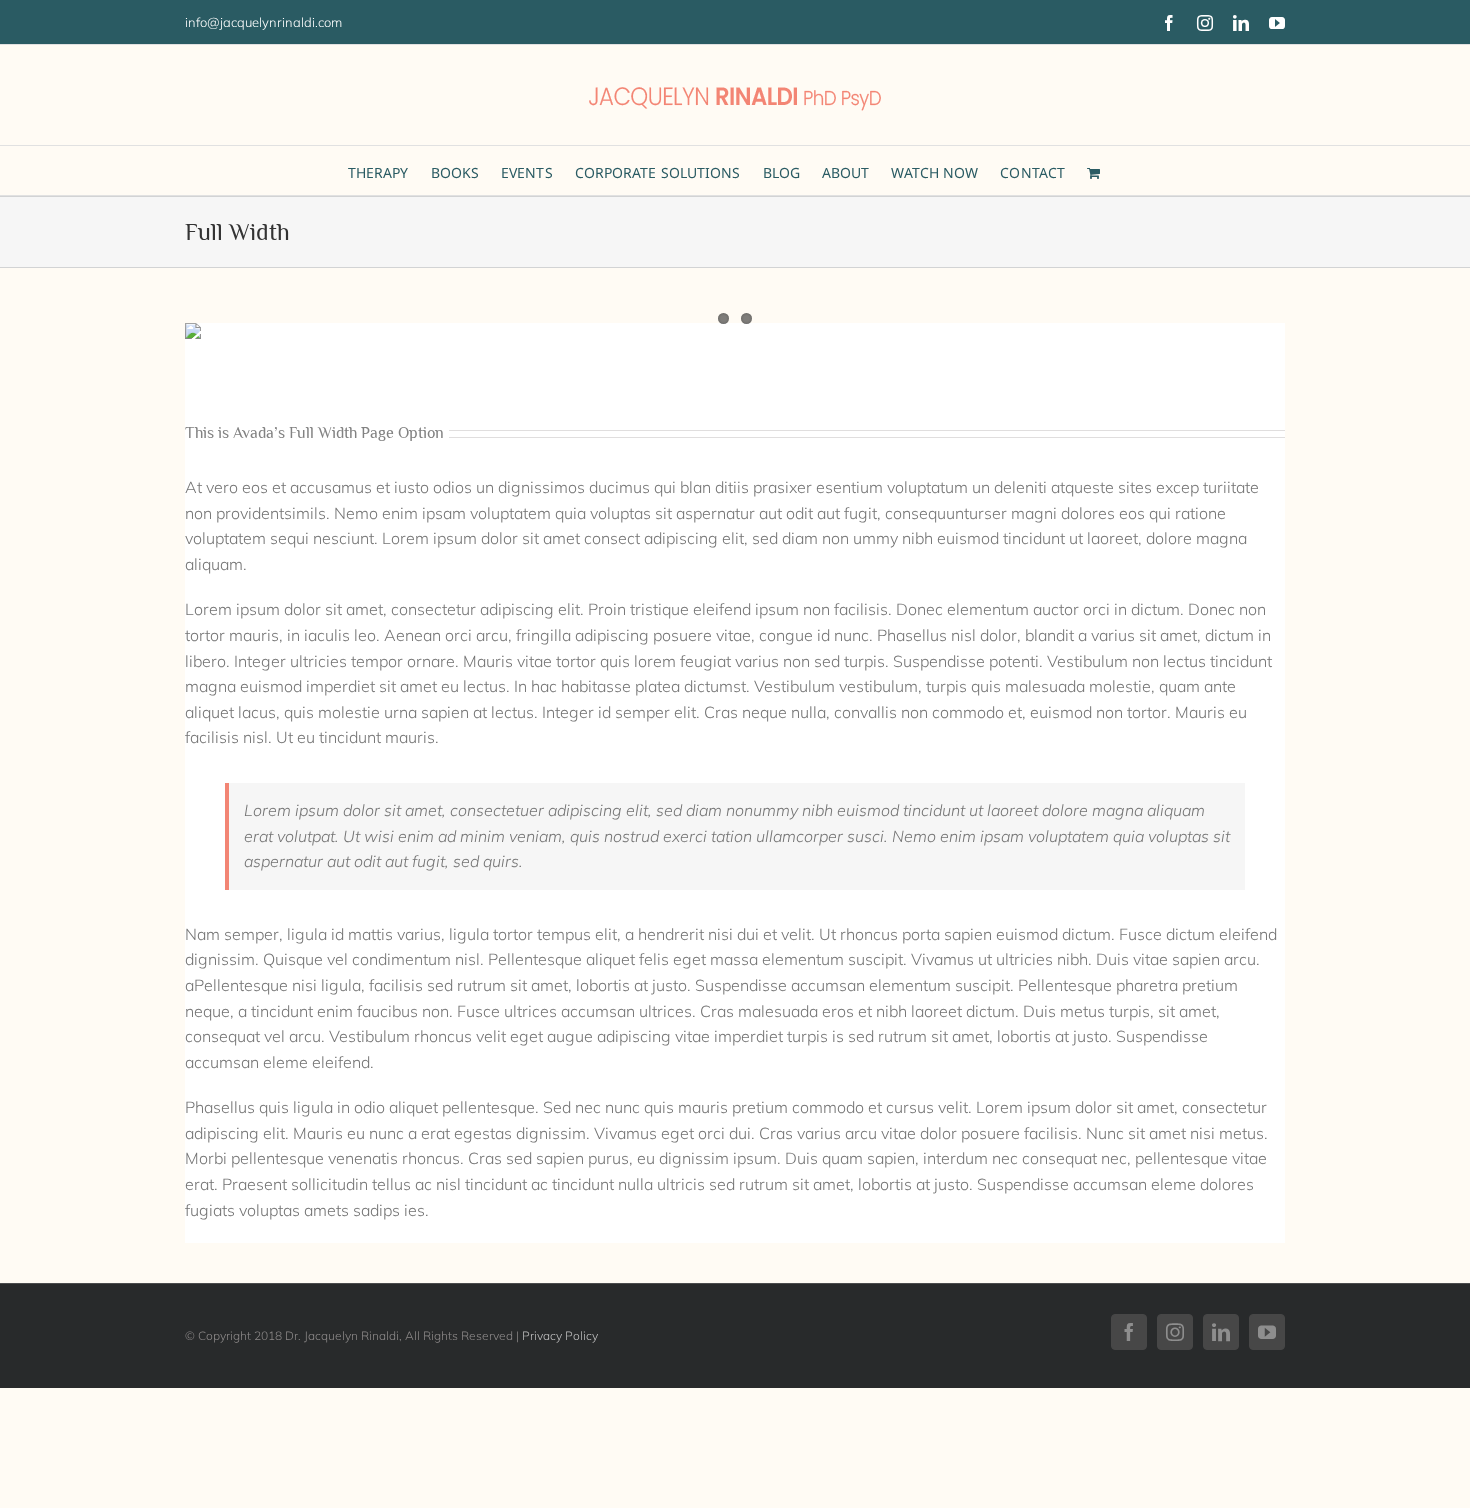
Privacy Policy (560, 1335)
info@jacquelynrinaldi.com (263, 22)
